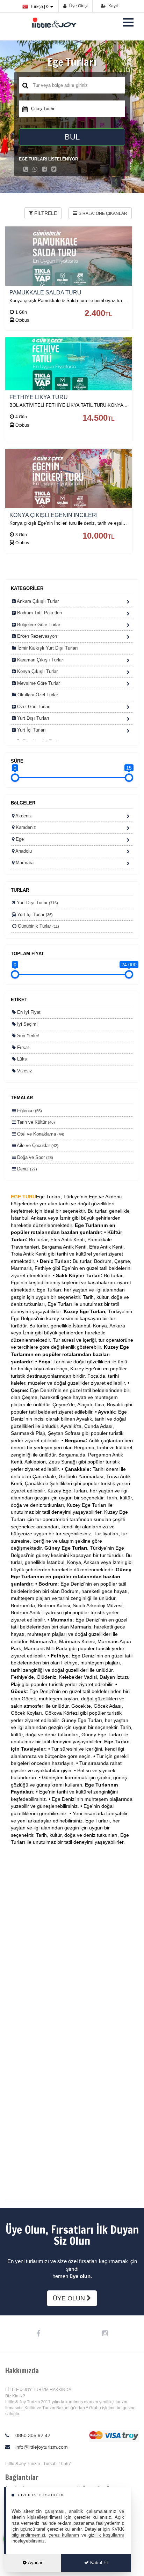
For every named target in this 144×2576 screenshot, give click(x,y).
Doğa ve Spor (34, 1157)
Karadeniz (25, 827)
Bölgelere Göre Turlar (38, 625)
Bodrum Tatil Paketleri (39, 613)
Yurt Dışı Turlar (37, 903)
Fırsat (22, 1047)
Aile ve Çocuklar (37, 1145)
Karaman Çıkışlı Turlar (39, 660)
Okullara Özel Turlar (37, 695)
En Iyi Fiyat (28, 1012)
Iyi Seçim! (27, 1024)
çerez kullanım (64, 2535)
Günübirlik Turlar (38, 926)
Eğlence (29, 1111)
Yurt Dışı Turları (33, 718)
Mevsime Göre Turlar (38, 683)
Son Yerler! (28, 1036)
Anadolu (23, 851)
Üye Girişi (78, 6)
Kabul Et (98, 2563)
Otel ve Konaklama (40, 1134)
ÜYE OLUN (70, 2298)
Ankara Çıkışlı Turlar (37, 601)
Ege (19, 839)
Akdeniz (23, 816)
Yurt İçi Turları (31, 730)
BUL (72, 137)
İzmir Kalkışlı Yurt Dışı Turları (47, 648)
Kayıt (113, 6)
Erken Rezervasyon (36, 636)
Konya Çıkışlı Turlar (37, 671)
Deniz (26, 1169)
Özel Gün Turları (33, 707)
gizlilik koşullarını (106, 2535)
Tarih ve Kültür (35, 1122)
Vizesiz (24, 1071)
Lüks (21, 1059)
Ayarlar (35, 2563)
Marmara (24, 863)
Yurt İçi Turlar (34, 915)
